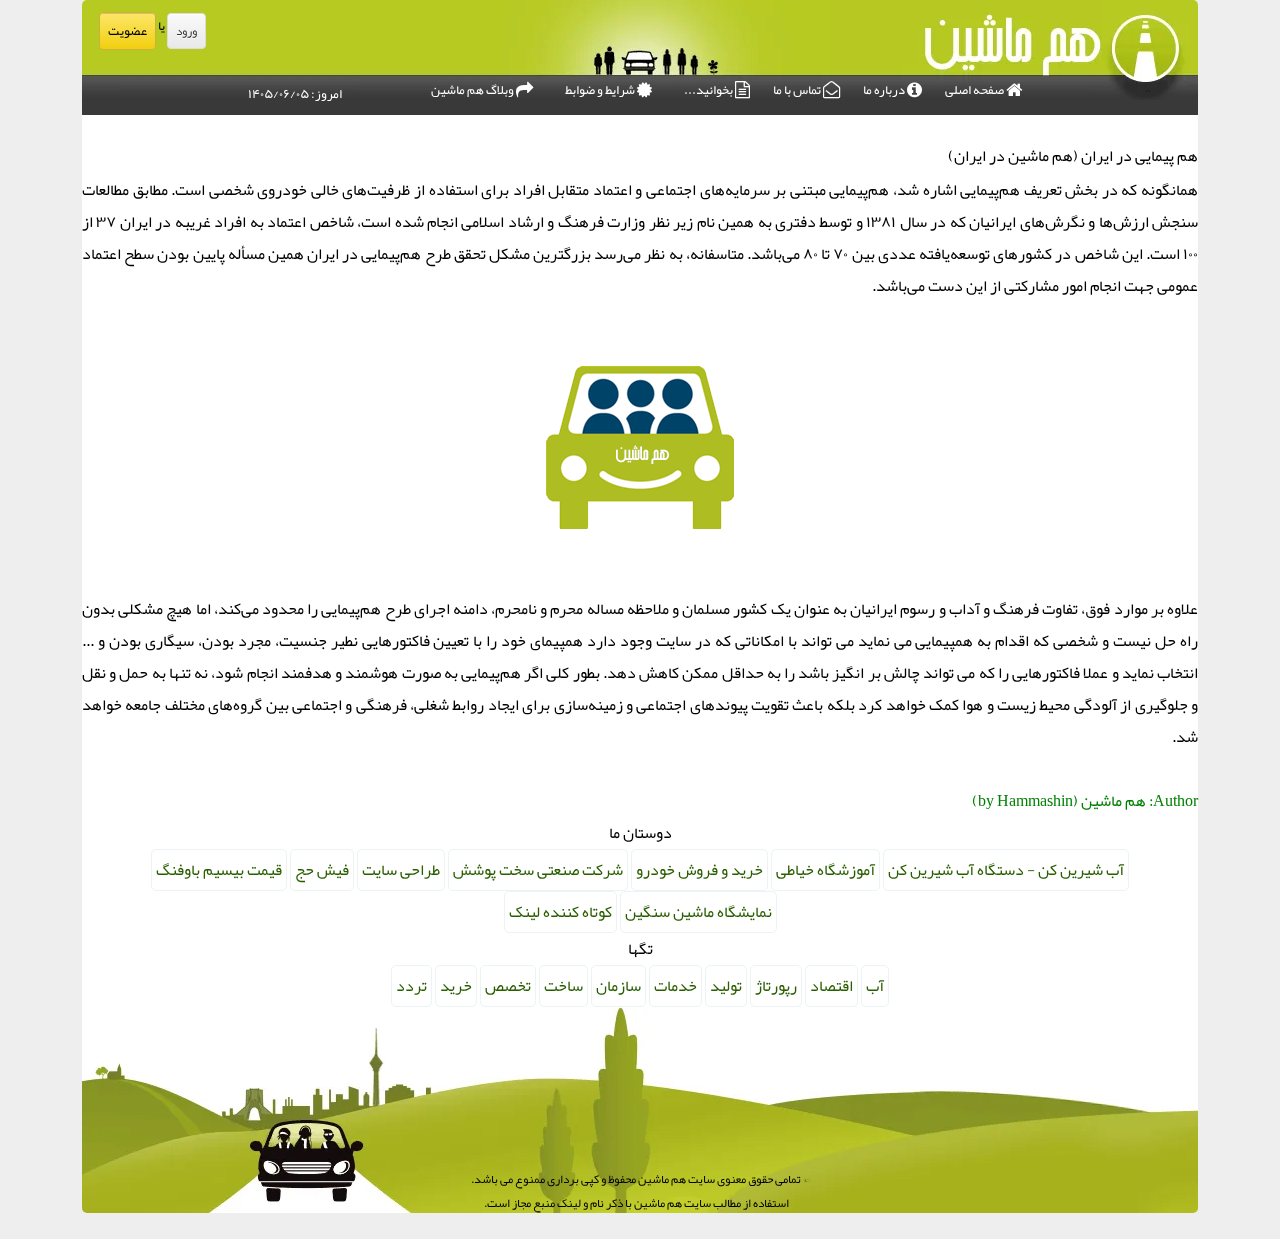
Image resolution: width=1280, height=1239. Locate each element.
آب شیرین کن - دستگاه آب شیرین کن (1006, 870)
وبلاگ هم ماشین (473, 90)
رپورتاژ (776, 986)
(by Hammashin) (1025, 801)
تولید (726, 986)
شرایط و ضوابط (601, 90)
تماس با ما (798, 90)
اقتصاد (831, 986)
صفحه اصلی (975, 90)
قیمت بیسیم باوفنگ (219, 870)
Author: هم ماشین (1139, 801)
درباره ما (885, 90)
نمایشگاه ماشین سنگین (698, 912)
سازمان (618, 986)
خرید (456, 986)
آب (875, 986)
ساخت (563, 986)
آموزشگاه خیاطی (825, 870)
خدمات (675, 986)
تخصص (508, 986)
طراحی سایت (401, 870)
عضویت (127, 31)
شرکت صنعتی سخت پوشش (538, 870)
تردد (411, 986)
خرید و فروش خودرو (699, 870)
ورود (186, 31)
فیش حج (322, 870)
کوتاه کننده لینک (560, 912)
